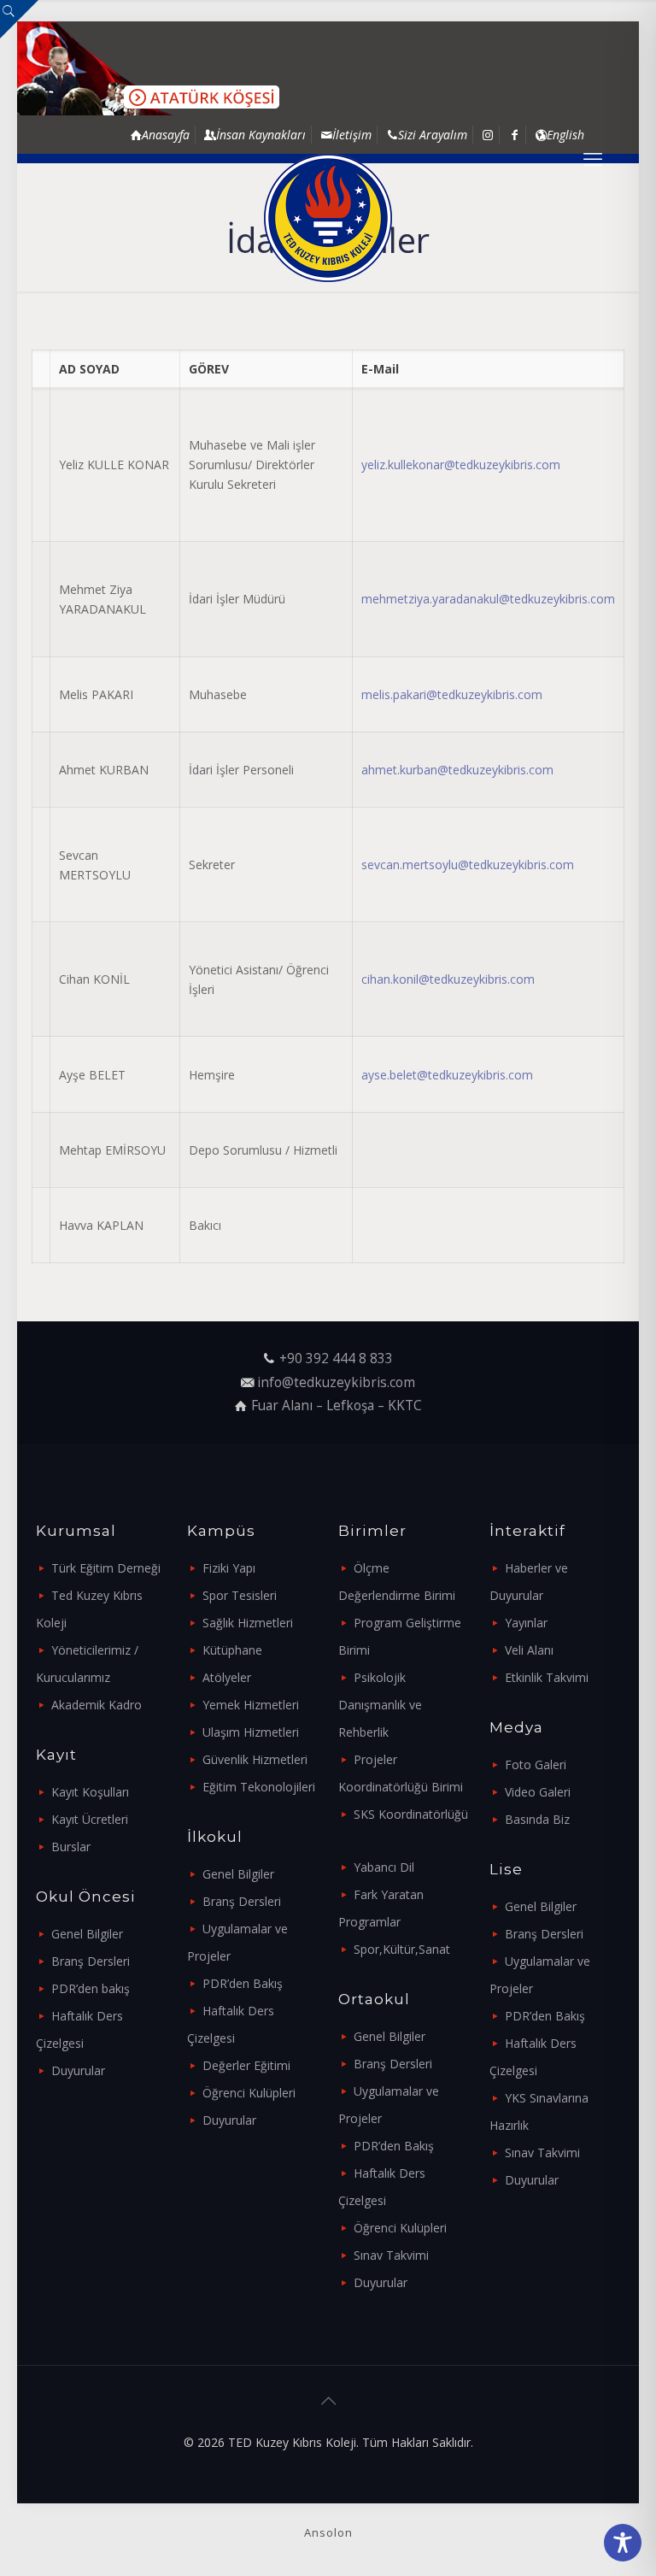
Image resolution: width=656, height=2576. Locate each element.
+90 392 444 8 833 (336, 1359)
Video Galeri (538, 1792)
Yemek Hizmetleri (251, 1705)
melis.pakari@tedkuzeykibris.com (452, 694)
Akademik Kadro (97, 1705)
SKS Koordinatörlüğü (411, 1814)
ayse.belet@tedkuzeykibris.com (447, 1075)
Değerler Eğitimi (246, 2065)
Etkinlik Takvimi (547, 1677)
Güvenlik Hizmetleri (255, 1759)
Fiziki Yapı (229, 1568)
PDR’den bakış (91, 1988)
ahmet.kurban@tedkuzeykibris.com (457, 770)
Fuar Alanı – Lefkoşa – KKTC (337, 1406)
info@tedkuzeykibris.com (336, 1382)
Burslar (71, 1847)
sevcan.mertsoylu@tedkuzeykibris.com (468, 865)
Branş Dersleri (91, 1961)
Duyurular (78, 2070)
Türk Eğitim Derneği (106, 1568)
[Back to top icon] (328, 2401)
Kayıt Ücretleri (90, 1819)
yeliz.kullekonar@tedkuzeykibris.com (461, 465)
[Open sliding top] (19, 19)
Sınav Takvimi (391, 2255)
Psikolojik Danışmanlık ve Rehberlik (380, 1705)
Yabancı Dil (384, 1867)
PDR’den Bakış (243, 1983)
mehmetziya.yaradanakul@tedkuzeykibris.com (488, 599)
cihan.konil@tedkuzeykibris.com (448, 979)
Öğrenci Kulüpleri (249, 2093)
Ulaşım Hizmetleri (251, 1732)
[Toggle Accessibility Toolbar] (623, 2543)
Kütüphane (232, 1650)
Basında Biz (537, 1819)
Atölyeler (227, 1677)
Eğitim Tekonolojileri (259, 1787)
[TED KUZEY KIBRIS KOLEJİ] (328, 218)
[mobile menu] (593, 158)
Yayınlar (526, 1623)
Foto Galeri (536, 1764)
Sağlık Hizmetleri (248, 1623)
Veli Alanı (529, 1650)
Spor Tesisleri (240, 1595)
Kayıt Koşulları (90, 1792)
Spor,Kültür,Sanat (402, 1949)
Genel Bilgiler (87, 1934)
